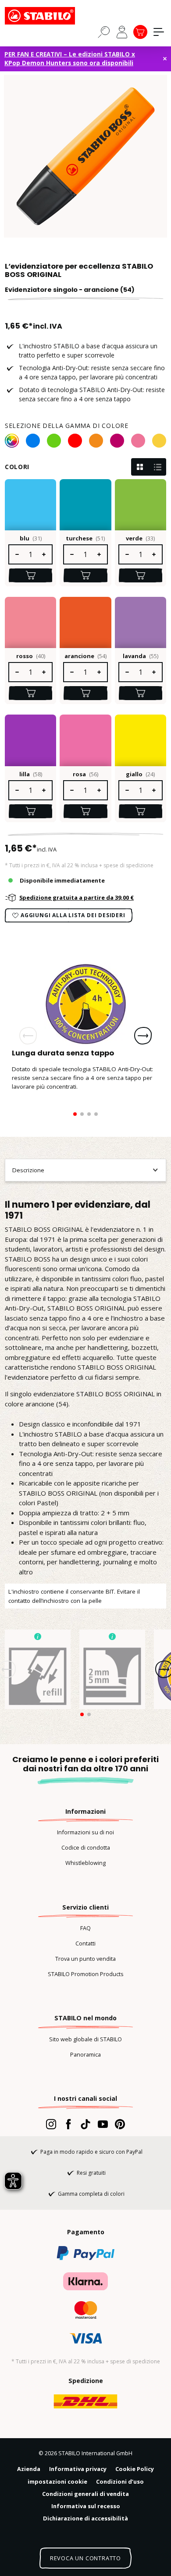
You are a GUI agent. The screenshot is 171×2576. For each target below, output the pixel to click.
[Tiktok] (85, 2124)
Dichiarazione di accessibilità (85, 2518)
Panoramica (85, 2054)
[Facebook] (68, 2124)
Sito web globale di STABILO (85, 2039)
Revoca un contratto (85, 2558)
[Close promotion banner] (165, 59)
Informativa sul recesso (86, 2506)
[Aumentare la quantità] (44, 554)
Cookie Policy (135, 2469)
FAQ (85, 1928)
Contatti (85, 1943)
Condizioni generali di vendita (85, 2494)
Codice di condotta (86, 1847)
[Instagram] (51, 2124)
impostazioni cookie (57, 2481)
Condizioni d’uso (120, 2481)
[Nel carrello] (30, 575)
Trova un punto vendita (85, 1959)
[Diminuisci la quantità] (17, 554)
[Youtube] (103, 2124)
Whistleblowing (85, 1863)
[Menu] (159, 32)
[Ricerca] (104, 32)
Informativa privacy (78, 2469)
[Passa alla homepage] (49, 16)
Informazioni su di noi (85, 1832)
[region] (85, 156)
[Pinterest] (120, 2124)
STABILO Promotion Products (86, 1974)
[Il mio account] (122, 32)
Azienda (29, 2469)
